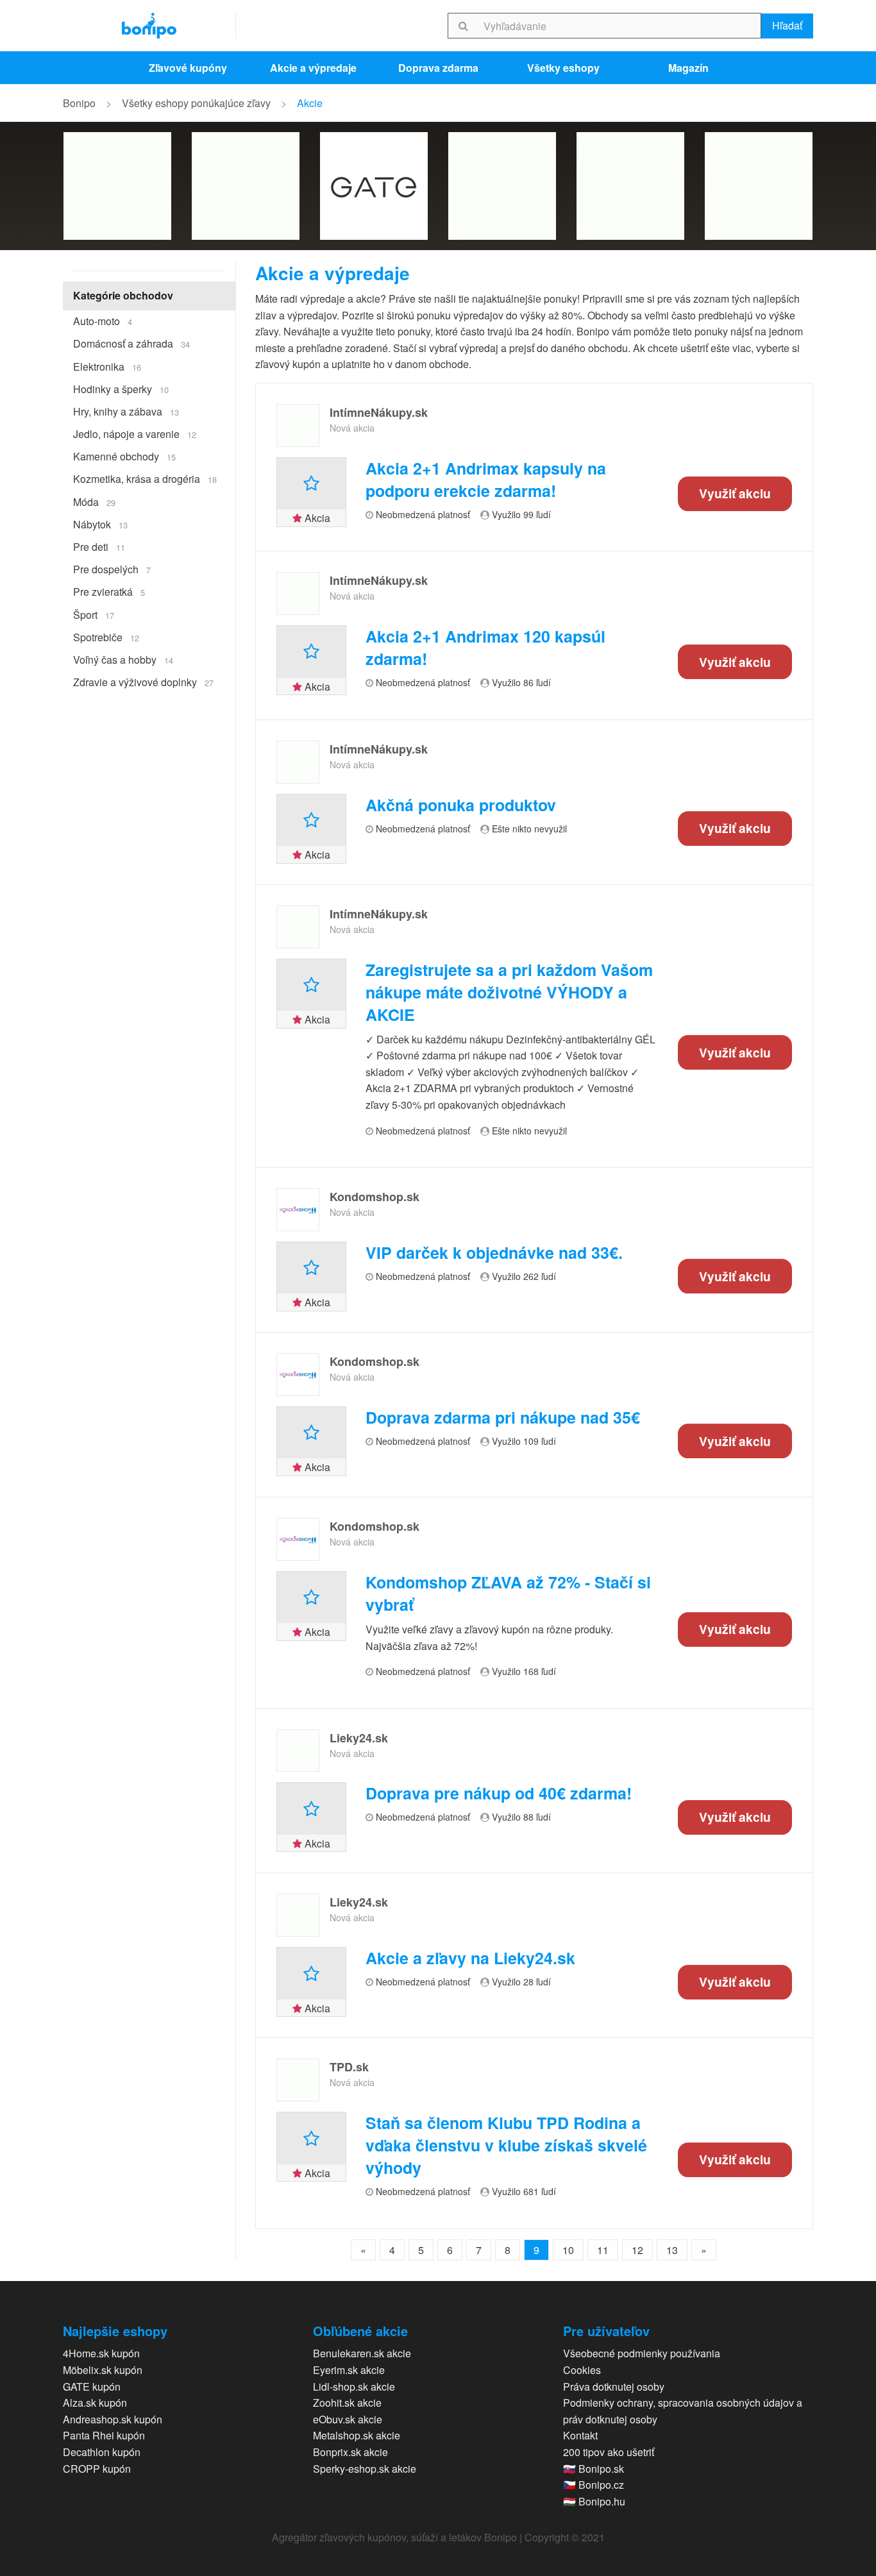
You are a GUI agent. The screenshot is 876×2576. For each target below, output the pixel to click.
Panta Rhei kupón (104, 2435)
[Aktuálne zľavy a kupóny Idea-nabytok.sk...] (630, 186)
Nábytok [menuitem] (100, 524)
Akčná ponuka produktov (461, 805)
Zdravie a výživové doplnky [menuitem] (143, 682)
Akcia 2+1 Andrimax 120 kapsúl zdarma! (485, 648)
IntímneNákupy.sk (379, 412)
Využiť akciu (735, 494)
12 (637, 2250)
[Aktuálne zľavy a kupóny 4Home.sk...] (117, 186)
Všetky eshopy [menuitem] (563, 68)
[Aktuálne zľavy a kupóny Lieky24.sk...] (298, 1751)
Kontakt (580, 2435)
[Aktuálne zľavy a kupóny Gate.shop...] (374, 186)
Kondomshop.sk (375, 1197)
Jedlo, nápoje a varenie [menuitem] (135, 434)
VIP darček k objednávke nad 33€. (494, 1253)
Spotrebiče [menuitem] (106, 637)
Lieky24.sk (359, 1738)
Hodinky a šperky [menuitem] (121, 389)
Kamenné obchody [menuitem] (124, 456)
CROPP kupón (97, 2469)
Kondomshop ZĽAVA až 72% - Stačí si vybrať (508, 1594)
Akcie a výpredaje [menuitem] (313, 68)
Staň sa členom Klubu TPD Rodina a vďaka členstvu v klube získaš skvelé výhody (506, 2145)
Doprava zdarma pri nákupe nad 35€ (503, 1418)
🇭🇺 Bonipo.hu (594, 2501)
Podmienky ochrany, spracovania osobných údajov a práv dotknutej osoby (683, 2411)
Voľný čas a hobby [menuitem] (123, 660)
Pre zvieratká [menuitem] (109, 592)
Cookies (582, 2370)
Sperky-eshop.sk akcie (365, 2469)
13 (672, 2250)
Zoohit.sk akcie (347, 2403)
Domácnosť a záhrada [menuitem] (131, 343)
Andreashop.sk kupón (113, 2419)
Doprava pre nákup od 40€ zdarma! (499, 1793)
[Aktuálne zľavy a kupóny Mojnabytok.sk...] (759, 186)
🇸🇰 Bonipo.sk (594, 2469)
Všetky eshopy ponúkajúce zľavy (196, 103)
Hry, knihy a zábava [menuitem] (126, 411)
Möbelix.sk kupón (103, 2370)
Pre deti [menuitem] (99, 547)
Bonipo (79, 103)
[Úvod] (149, 26)
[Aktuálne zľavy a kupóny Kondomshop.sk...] (298, 1210)
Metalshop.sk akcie (357, 2435)
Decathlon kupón (102, 2452)
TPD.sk (349, 2067)
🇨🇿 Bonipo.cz (594, 2485)
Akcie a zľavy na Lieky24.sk (470, 1958)
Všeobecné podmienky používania (642, 2353)
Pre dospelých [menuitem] (112, 569)
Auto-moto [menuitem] (103, 321)
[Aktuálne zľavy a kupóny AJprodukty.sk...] (502, 186)
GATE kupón (92, 2387)
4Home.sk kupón (101, 2353)
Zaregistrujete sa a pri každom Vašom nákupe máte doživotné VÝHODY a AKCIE (509, 992)
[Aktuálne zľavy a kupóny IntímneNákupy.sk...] (298, 425)
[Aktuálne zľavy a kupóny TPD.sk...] (298, 2080)
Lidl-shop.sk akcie (354, 2387)
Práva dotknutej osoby (614, 2387)
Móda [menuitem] (94, 502)
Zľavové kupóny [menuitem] (188, 68)
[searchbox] (620, 26)
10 (568, 2250)
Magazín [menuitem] (688, 68)
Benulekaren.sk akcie (362, 2353)
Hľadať (787, 25)
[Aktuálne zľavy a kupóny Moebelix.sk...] (246, 186)
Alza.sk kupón (95, 2403)
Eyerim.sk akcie (349, 2370)
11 (603, 2250)
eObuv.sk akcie (348, 2419)
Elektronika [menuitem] (107, 366)
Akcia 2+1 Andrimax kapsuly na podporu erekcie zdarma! (486, 480)
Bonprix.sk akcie (350, 2452)
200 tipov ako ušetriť (609, 2452)
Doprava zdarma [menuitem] (438, 68)
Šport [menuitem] (94, 615)
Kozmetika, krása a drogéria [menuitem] (145, 479)
